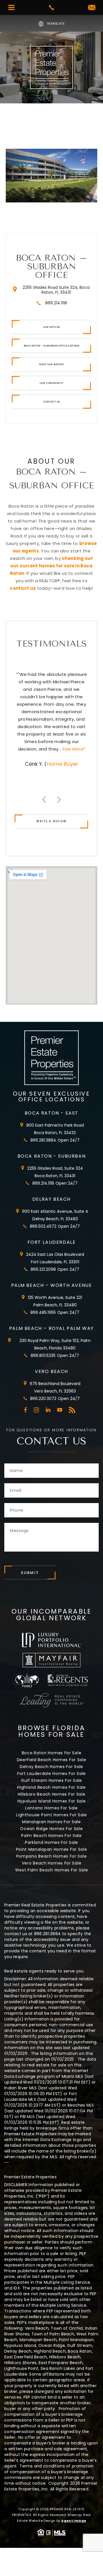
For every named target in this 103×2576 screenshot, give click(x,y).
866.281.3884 (43, 1140)
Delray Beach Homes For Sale (51, 1767)
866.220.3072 (43, 1399)
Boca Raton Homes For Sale (52, 1753)
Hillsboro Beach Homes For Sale (52, 1794)
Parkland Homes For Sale (51, 1842)
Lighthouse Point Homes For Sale (51, 1815)
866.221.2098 (43, 1269)
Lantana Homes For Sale (51, 1808)
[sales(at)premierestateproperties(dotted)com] (92, 8)
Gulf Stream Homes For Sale (51, 1780)
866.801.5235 (43, 1355)
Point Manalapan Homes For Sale (52, 1849)
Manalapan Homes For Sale (51, 1822)
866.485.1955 (43, 1312)
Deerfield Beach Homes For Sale (52, 1760)
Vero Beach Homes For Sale (52, 1863)
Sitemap (75, 2515)
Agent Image (74, 2521)
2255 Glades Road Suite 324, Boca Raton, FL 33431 (56, 290)
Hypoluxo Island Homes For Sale (52, 1801)
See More (64, 749)
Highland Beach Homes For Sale (51, 1787)
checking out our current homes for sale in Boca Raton (51, 566)
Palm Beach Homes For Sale (51, 1836)
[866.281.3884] (51, 7)
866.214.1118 (56, 303)
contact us (23, 588)
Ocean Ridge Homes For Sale (51, 1829)
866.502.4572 (43, 1226)
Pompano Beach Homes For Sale (52, 1856)
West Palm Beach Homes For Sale (52, 1870)
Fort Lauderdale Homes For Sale (51, 1774)
